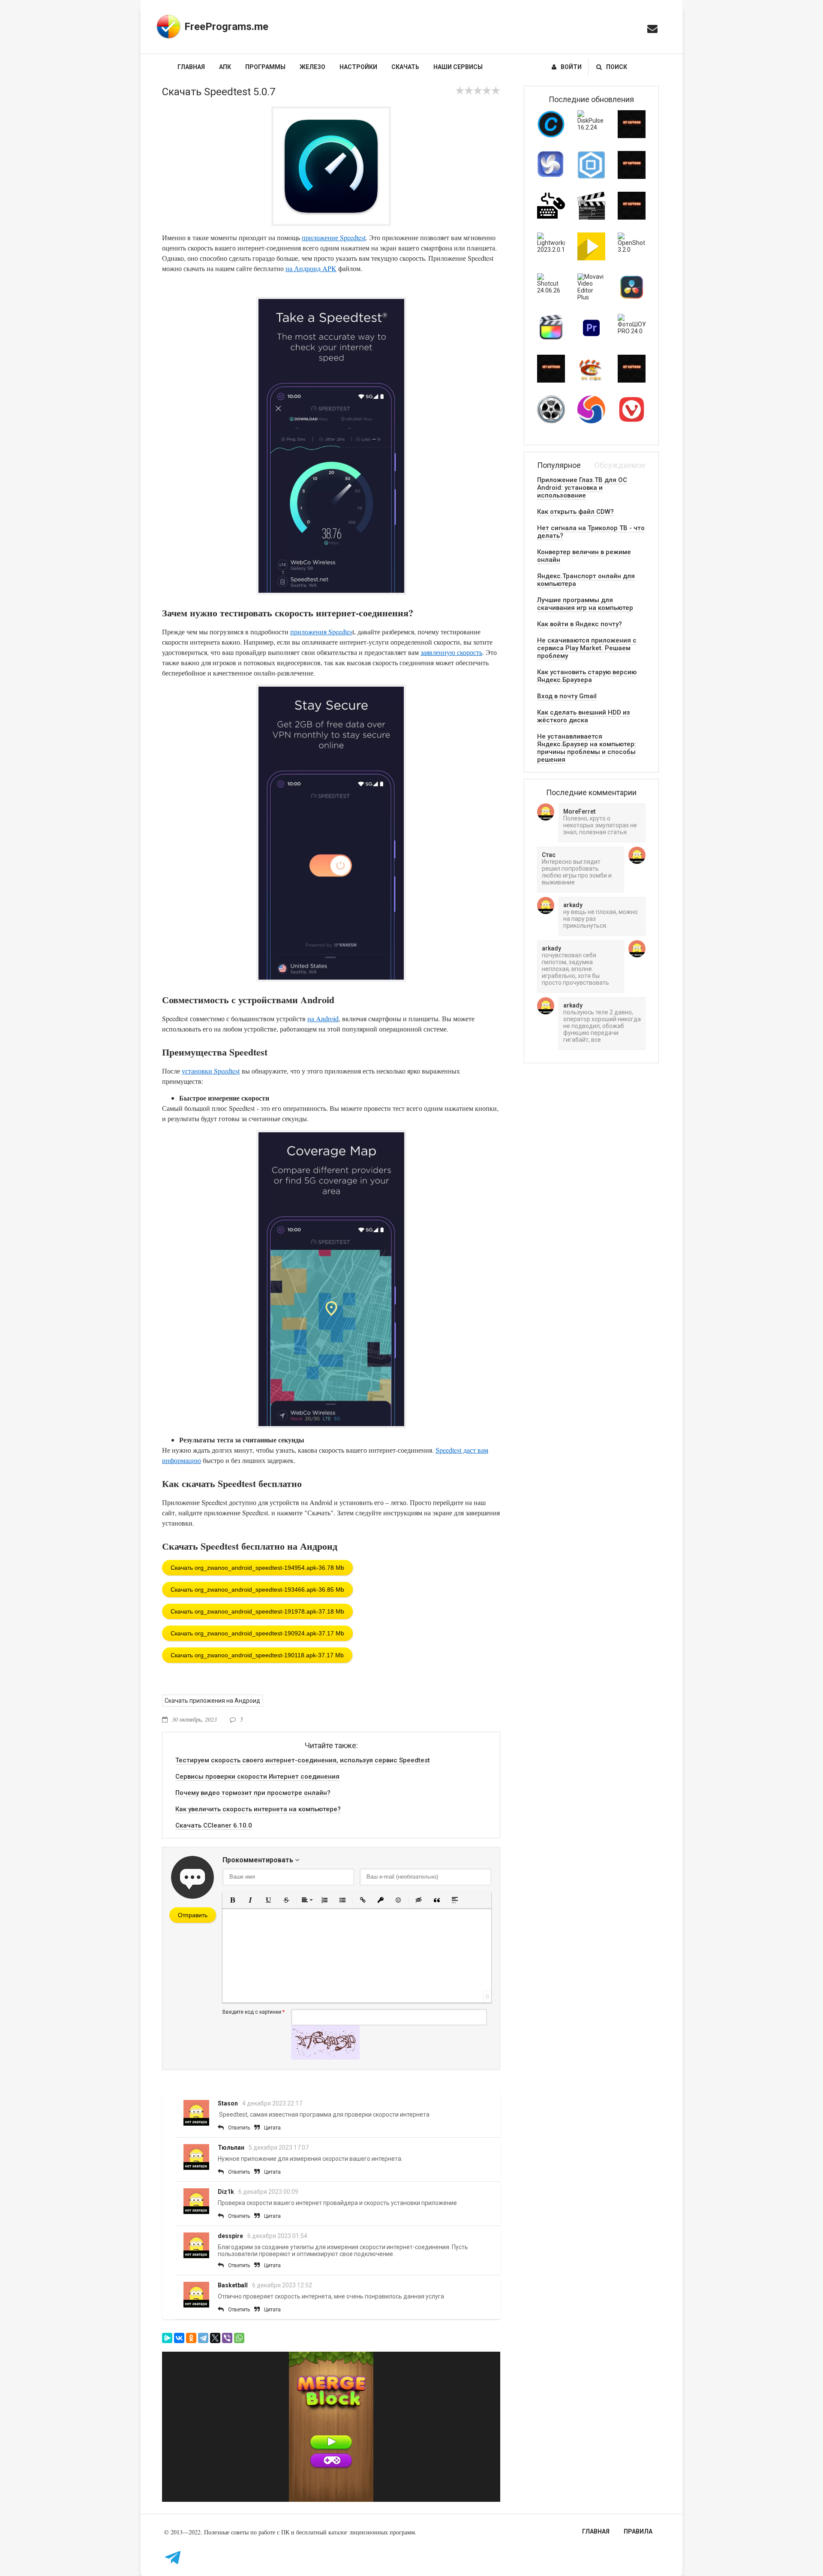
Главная (191, 67)
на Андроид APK (311, 268)
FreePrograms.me (226, 27)
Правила (638, 2531)
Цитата (272, 2128)
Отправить (193, 1915)
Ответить (239, 2128)
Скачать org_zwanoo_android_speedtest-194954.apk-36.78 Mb (257, 1568)
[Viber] (227, 2338)
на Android (323, 1018)
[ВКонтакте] (179, 2338)
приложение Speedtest (334, 237)
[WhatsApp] (239, 2338)
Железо (312, 67)
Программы (265, 67)
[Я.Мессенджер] (167, 2338)
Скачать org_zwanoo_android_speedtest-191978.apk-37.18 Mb (257, 1611)
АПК (225, 67)
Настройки (358, 67)
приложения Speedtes (321, 632)
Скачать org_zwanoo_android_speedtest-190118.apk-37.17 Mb (257, 1655)
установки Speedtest (211, 1071)
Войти (571, 67)
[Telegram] (203, 2338)
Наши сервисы (458, 67)
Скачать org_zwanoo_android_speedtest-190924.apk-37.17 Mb (257, 1633)
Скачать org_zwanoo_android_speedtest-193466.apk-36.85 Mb (257, 1590)
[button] (232, 1900)
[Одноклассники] (191, 2338)
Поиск (617, 67)
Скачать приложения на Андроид (212, 1701)
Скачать (405, 67)
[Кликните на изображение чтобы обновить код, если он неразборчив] (325, 2057)
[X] (215, 2338)
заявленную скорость (451, 652)
